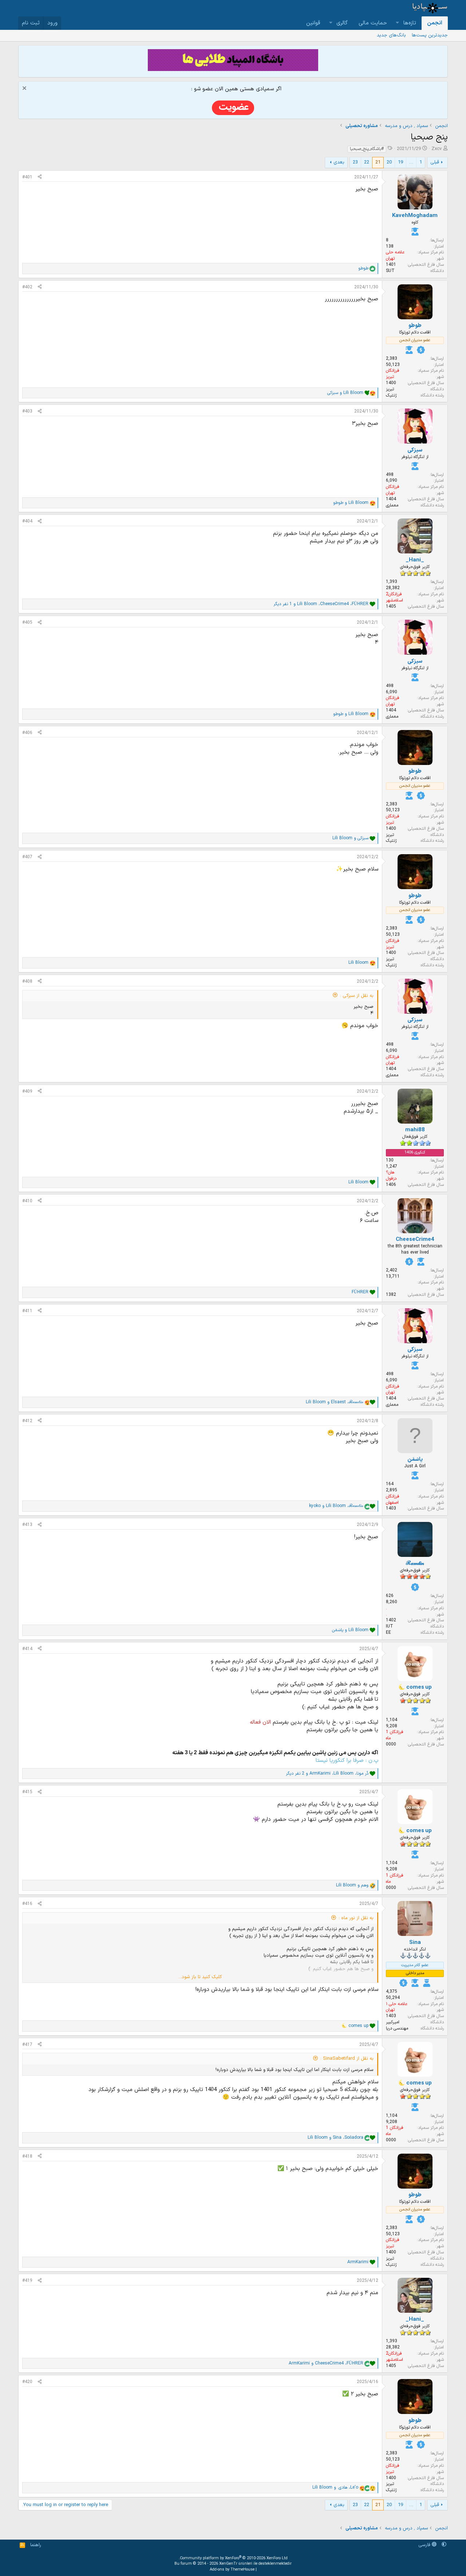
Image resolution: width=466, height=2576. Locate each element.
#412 (27, 1421)
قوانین (313, 23)
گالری (342, 23)
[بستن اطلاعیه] (25, 89)
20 (389, 162)
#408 (27, 982)
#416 (27, 1904)
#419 (27, 2281)
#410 (27, 1201)
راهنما (36, 2545)
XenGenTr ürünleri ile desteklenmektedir (255, 2564)
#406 (27, 733)
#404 (27, 521)
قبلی (435, 162)
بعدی (339, 162)
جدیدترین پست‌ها (430, 35)
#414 (27, 1649)
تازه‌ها (410, 23)
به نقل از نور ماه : (356, 1918)
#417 (27, 2045)
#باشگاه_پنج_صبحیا (367, 149)
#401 (27, 177)
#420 (27, 2382)
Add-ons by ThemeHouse (232, 2570)
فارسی (425, 2545)
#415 (27, 1792)
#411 (27, 1311)
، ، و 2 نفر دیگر (327, 1774)
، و (335, 1402)
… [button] (411, 162)
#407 (27, 857)
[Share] (40, 177)
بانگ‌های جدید (391, 35)
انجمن (435, 23)
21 (378, 162)
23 (355, 162)
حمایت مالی (373, 23)
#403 (27, 411)
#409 (27, 1092)
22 (367, 162)
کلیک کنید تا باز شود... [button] (200, 1977)
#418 (27, 2157)
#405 (27, 623)
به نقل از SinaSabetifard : (347, 2059)
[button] (398, 23)
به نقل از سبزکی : (357, 996)
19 (400, 162)
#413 (27, 1525)
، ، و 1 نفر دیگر (321, 604)
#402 (27, 287)
